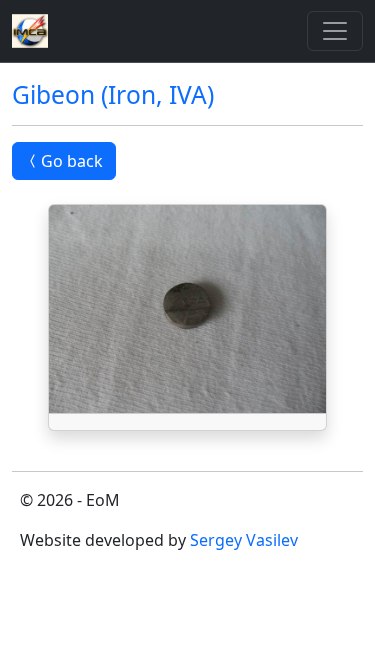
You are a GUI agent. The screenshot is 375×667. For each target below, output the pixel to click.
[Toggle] (335, 31)
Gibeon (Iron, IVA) (113, 94)
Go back (72, 161)
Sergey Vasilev (244, 540)
